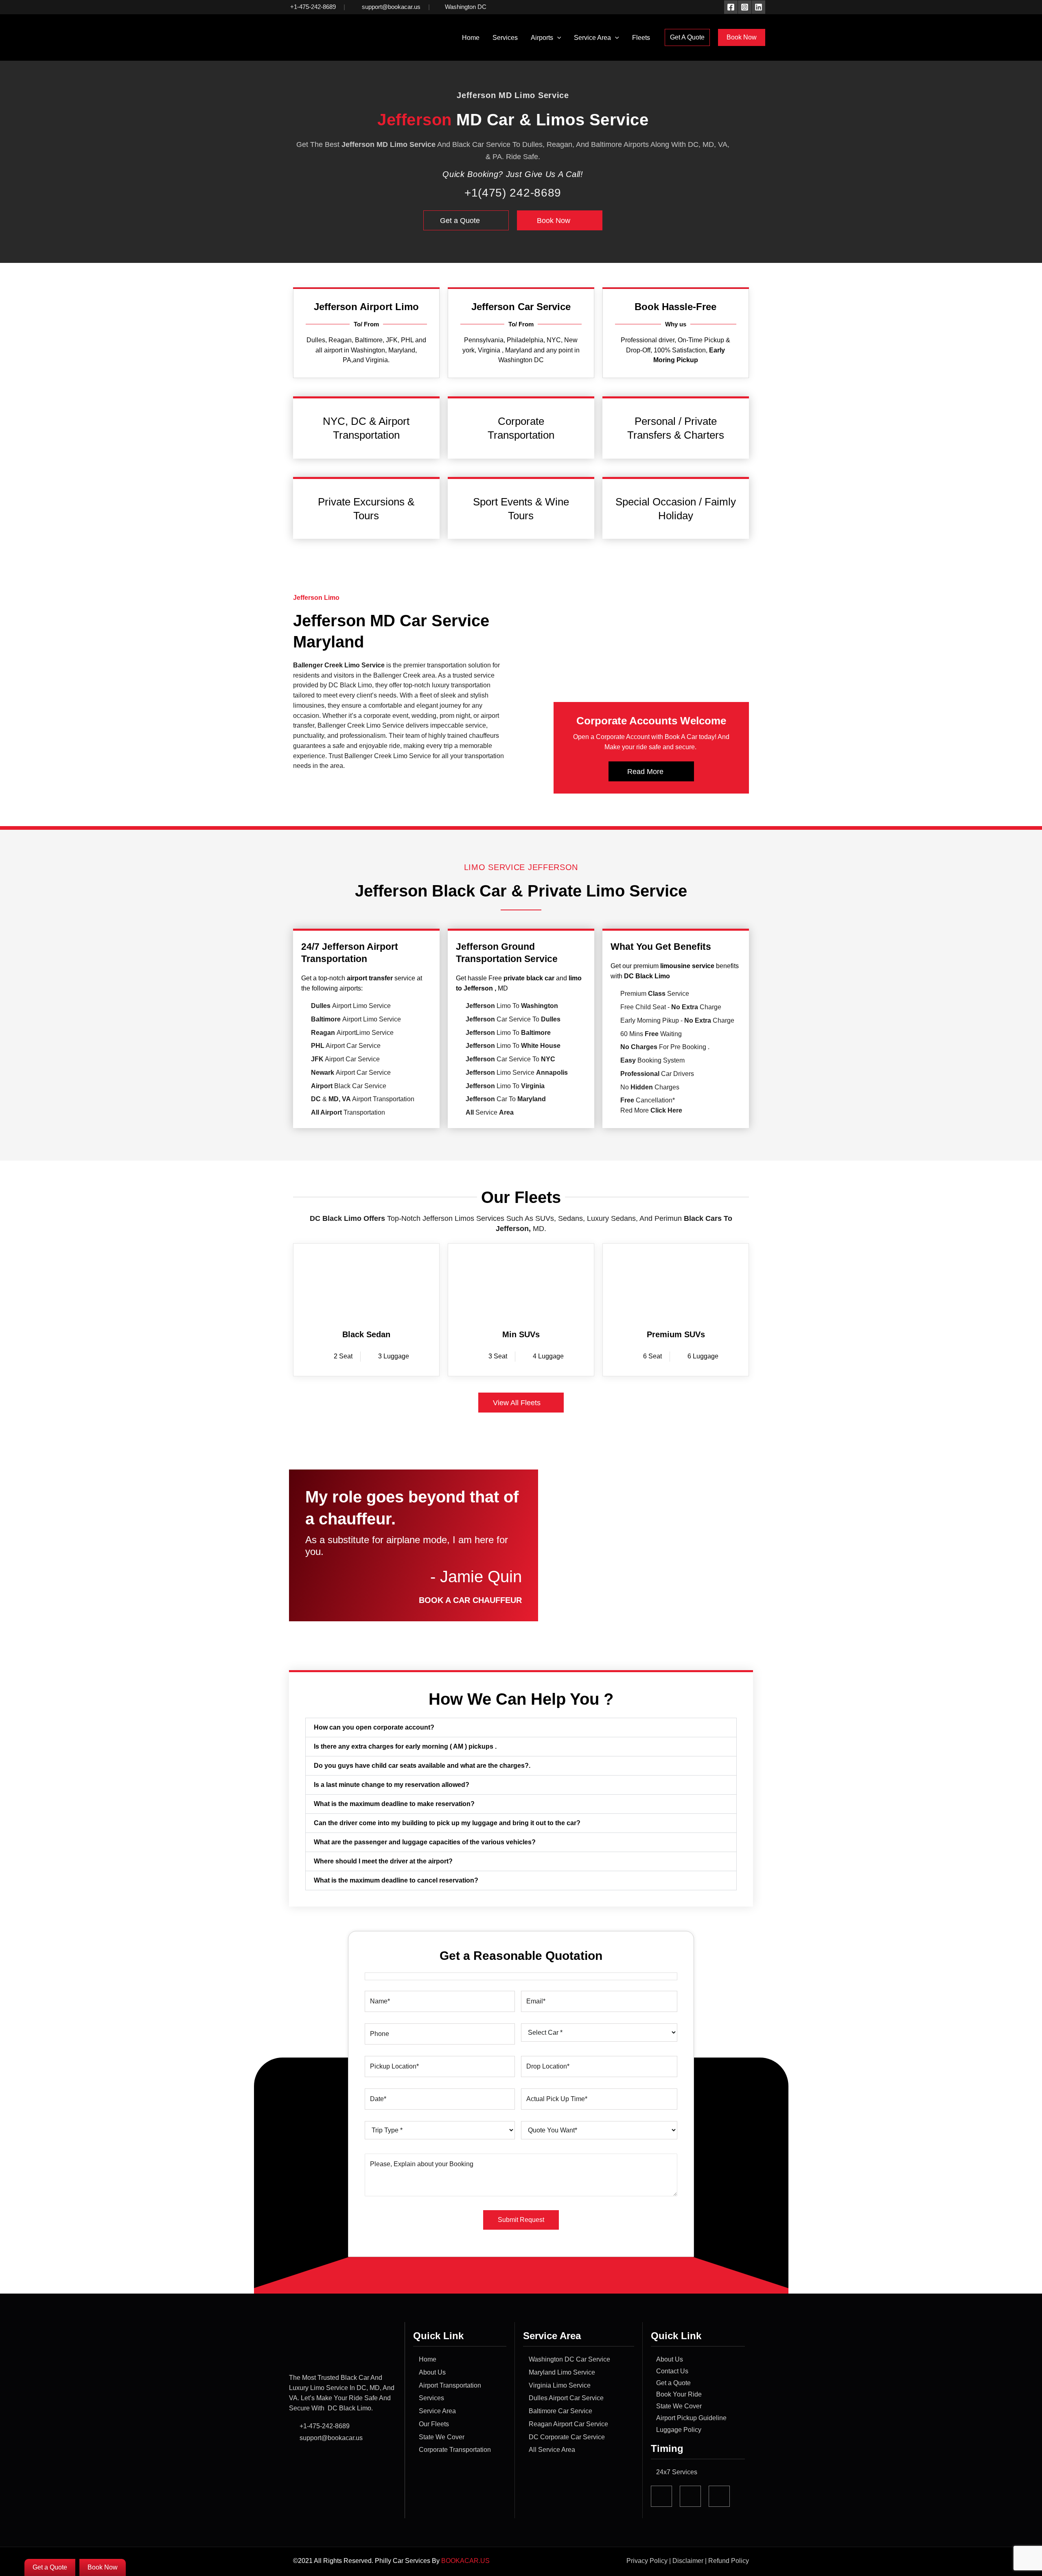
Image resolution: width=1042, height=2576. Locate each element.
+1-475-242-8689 (313, 7)
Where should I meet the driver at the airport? (383, 1861)
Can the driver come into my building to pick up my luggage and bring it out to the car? (447, 1823)
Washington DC (466, 7)
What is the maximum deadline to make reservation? (394, 1804)
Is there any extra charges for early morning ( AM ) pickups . (405, 1746)
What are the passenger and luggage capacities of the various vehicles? (425, 1842)
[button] (557, 38)
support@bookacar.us (390, 7)
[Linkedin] (759, 7)
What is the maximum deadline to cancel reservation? (396, 1880)
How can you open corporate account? (374, 1727)
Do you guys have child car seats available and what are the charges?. (422, 1766)
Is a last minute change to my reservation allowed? (392, 1785)
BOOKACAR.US (466, 2561)
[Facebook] (731, 7)
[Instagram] (745, 7)
